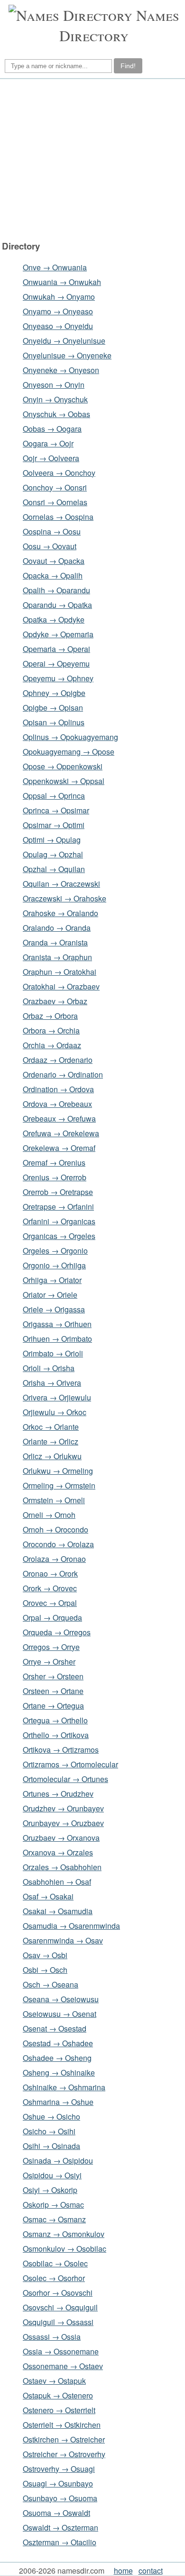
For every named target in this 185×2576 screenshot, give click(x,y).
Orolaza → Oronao (54, 1559)
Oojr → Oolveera (51, 458)
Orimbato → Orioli (53, 1353)
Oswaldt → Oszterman (60, 2527)
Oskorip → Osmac (53, 2205)
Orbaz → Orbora (50, 1016)
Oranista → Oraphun (57, 957)
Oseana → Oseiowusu (61, 1999)
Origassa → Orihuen (57, 1324)
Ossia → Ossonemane (61, 2351)
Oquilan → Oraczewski (61, 884)
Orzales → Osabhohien (62, 1867)
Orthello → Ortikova (56, 1735)
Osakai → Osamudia (58, 1911)
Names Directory (119, 25)
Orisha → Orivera (52, 1383)
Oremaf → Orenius (54, 1163)
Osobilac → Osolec (55, 2263)
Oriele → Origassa (54, 1309)
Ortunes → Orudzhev (58, 1794)
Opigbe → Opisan (53, 708)
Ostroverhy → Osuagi (59, 2469)
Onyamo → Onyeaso (58, 311)
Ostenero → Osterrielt (59, 2410)
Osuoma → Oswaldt (56, 2513)
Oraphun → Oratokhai (60, 972)
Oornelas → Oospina (58, 517)
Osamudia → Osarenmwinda (71, 1926)
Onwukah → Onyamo (59, 297)
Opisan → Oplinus (54, 722)
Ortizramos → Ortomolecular (70, 1764)
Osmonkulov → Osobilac (65, 2249)
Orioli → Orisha (49, 1368)
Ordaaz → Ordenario (58, 1060)
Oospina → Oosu (52, 531)
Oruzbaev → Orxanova (61, 1838)
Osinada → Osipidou (58, 2161)
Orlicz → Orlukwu (52, 1456)
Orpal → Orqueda (52, 1618)
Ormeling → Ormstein (59, 1485)
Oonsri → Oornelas (55, 502)
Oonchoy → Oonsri (55, 487)
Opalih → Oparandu (56, 590)
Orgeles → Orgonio (55, 1251)
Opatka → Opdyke (54, 619)
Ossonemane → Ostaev (63, 2366)
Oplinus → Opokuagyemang (70, 737)
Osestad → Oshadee (58, 2043)
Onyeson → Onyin (54, 385)
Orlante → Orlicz (51, 1441)
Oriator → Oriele (50, 1295)
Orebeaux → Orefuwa (59, 1119)
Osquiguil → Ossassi (58, 2322)
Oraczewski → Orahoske (65, 898)
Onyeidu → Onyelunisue (64, 341)
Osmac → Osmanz (54, 2219)
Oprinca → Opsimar (56, 810)
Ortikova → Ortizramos (61, 1750)
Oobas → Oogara (52, 429)
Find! (128, 66)
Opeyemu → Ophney (58, 678)
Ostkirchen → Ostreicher (64, 2439)
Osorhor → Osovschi (58, 2293)
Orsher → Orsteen (53, 1676)
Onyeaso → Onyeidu (58, 326)
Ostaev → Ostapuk (54, 2381)
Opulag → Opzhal (53, 854)
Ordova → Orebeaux (57, 1104)
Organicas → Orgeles (59, 1236)
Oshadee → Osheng (57, 2058)
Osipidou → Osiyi (52, 2175)
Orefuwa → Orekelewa (61, 1133)
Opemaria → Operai (56, 649)
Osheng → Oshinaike (59, 2072)
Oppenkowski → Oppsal (64, 781)
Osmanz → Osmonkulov (64, 2234)
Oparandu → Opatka (57, 605)
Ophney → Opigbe (54, 693)
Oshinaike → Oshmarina (64, 2087)
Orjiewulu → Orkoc (55, 1412)
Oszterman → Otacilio (60, 2542)
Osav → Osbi (45, 1955)
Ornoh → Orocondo (55, 1529)
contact (151, 2571)
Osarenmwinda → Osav (63, 1940)
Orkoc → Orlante (51, 1427)
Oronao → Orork (50, 1573)
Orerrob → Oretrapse (58, 1192)
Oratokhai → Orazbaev (61, 986)
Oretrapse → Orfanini (58, 1207)
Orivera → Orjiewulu (57, 1397)
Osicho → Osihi (49, 2131)
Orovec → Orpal (50, 1603)
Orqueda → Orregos (57, 1632)
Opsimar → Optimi (54, 825)
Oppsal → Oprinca (54, 796)
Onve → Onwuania (55, 267)
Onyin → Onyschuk (55, 399)
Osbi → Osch (45, 1970)
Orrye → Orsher (49, 1662)
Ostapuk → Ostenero (58, 2395)
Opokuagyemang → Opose (69, 752)
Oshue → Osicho (51, 2117)
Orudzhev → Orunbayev (63, 1808)
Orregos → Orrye (51, 1647)
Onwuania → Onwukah (62, 282)
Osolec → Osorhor (54, 2278)
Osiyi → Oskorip (50, 2190)
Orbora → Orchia (51, 1030)
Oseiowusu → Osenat (60, 2014)
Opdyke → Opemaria (58, 634)
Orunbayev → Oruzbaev (63, 1823)
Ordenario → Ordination (63, 1074)
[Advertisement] (91, 160)
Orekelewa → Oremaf (59, 1148)
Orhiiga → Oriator (52, 1280)
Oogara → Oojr (48, 443)
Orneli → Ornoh (49, 1515)
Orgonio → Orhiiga (54, 1265)
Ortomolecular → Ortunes (65, 1779)
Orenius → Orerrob (55, 1177)
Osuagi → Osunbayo (58, 2483)
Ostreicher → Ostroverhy (64, 2454)
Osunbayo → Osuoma (60, 2498)
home (123, 2571)
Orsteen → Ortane (53, 1691)
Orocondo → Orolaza (58, 1544)
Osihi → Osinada (51, 2146)
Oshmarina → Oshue (58, 2102)
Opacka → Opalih (53, 575)
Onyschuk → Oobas (56, 414)
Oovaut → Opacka (54, 561)
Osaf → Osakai (48, 1896)
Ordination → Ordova (58, 1089)
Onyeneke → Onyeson (61, 370)
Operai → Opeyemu (56, 664)
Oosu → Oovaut (50, 546)
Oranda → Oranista (55, 942)
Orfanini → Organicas (59, 1221)
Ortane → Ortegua (53, 1706)
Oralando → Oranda (57, 928)
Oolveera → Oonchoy (59, 473)
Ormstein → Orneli (54, 1500)
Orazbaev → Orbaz (55, 1001)
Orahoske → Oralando (60, 913)
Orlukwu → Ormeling (58, 1471)
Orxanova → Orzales (58, 1852)
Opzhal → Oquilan (54, 869)
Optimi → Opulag (52, 840)
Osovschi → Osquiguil (60, 2307)
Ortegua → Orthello (55, 1720)
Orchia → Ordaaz (52, 1045)
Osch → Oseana (51, 1984)
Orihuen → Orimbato (57, 1339)
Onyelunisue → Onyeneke (67, 355)
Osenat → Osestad (55, 2028)
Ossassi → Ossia (52, 2337)
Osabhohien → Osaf (57, 1882)
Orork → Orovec (50, 1588)
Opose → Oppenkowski (63, 766)
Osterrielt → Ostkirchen (62, 2425)
